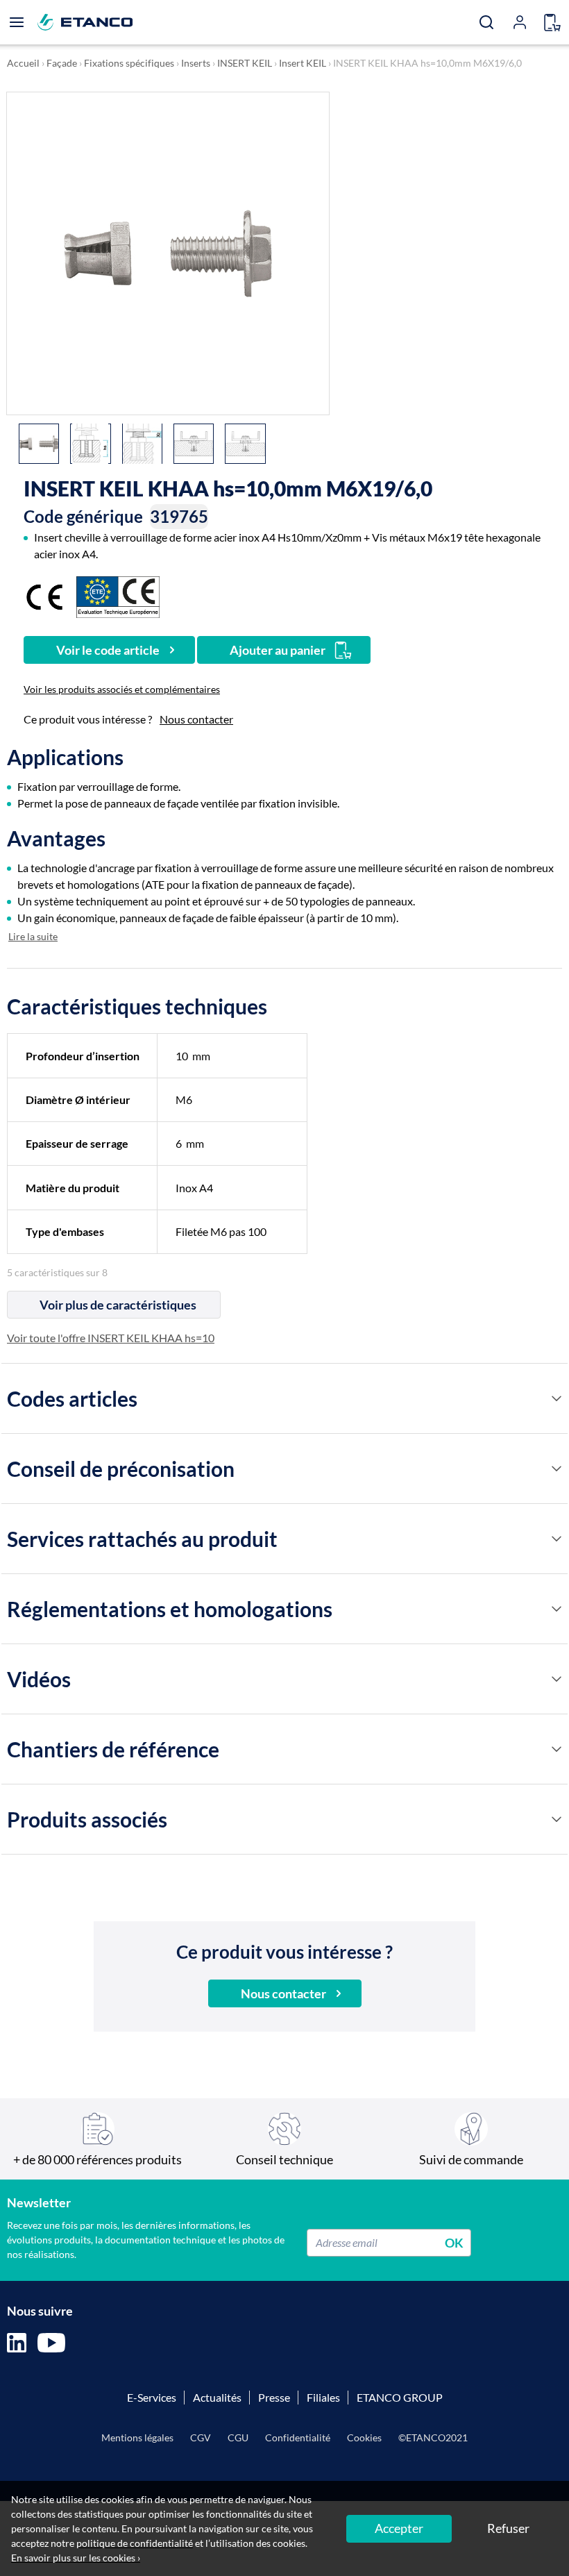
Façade (62, 63)
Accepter (399, 2528)
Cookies (364, 2437)
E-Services (152, 2397)
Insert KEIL (303, 63)
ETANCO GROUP (400, 2397)
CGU (238, 2437)
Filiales (323, 2397)
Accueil (23, 63)
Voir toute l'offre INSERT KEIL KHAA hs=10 (111, 1338)
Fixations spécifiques (129, 63)
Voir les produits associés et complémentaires (122, 689)
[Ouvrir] (17, 22)
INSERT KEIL (245, 63)
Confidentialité (298, 2437)
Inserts (196, 63)
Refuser (508, 2528)
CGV (201, 2437)
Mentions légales (137, 2437)
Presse (274, 2397)
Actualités (217, 2397)
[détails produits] (557, 1398)
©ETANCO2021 (433, 2437)
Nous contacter (196, 719)
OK (454, 2242)
